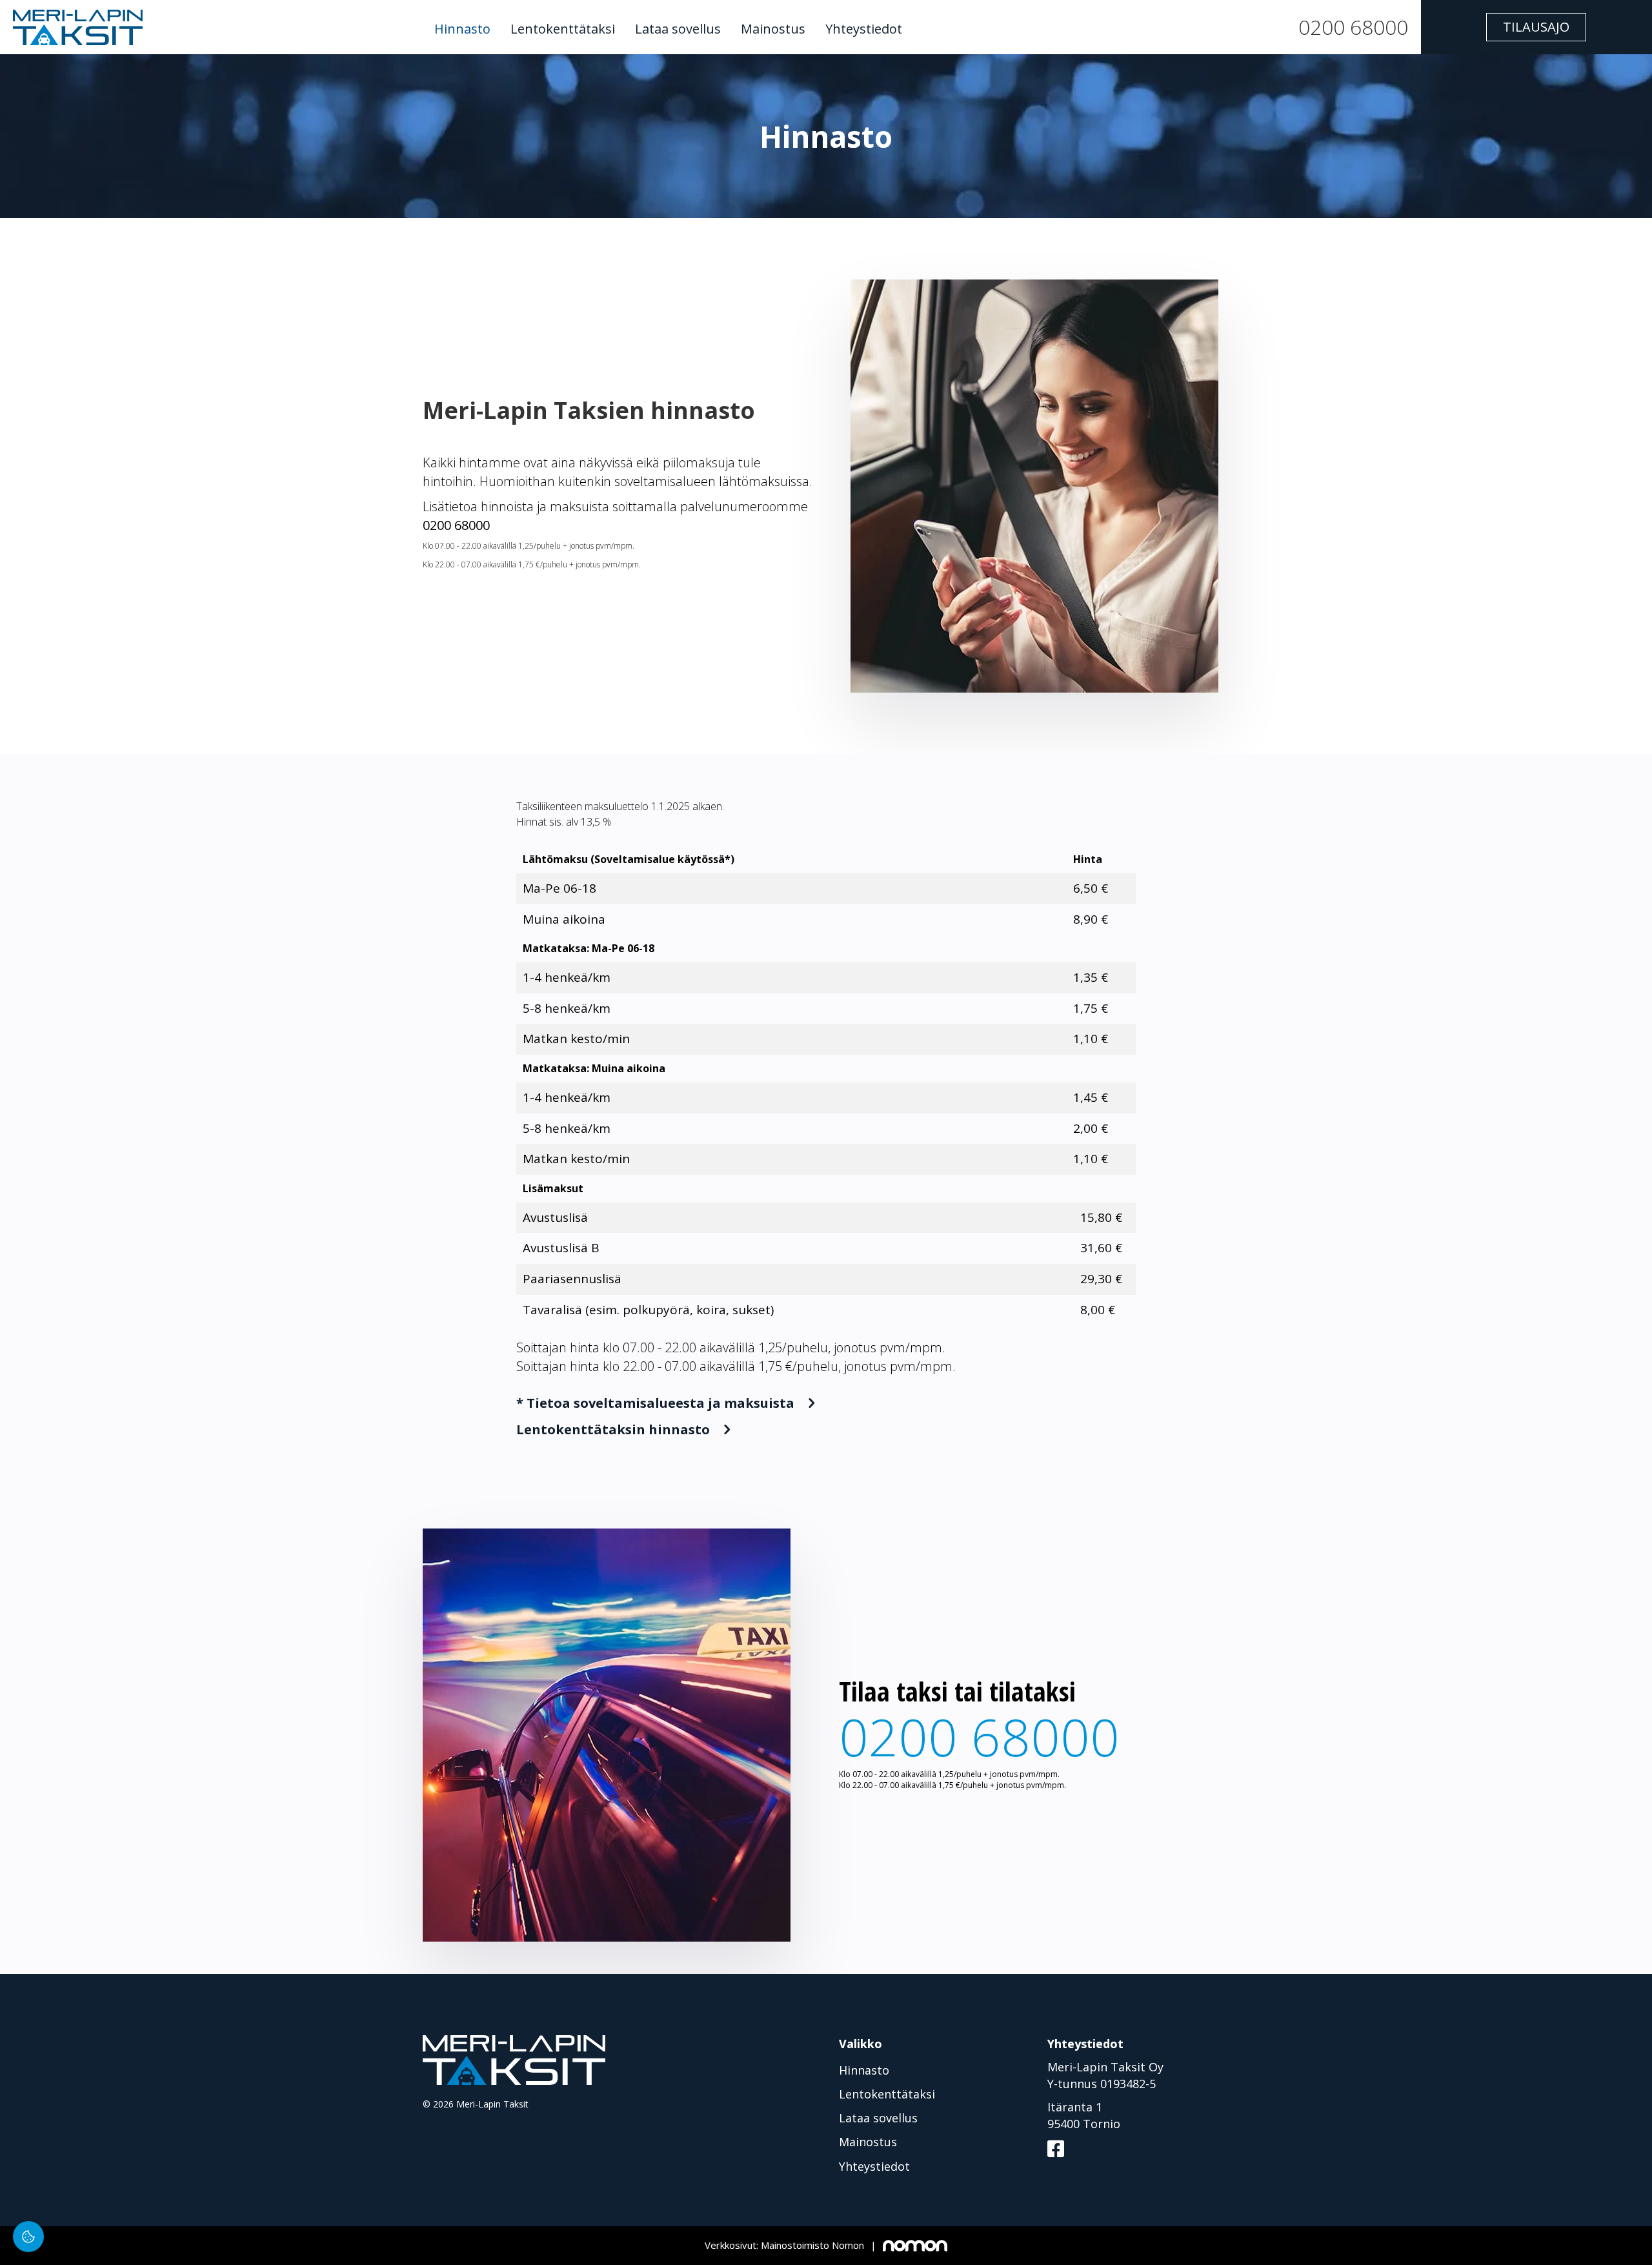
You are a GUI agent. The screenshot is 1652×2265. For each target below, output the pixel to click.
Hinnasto (462, 29)
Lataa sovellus (678, 29)
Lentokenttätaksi (563, 29)
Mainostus (773, 29)
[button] (1536, 27)
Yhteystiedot (864, 29)
